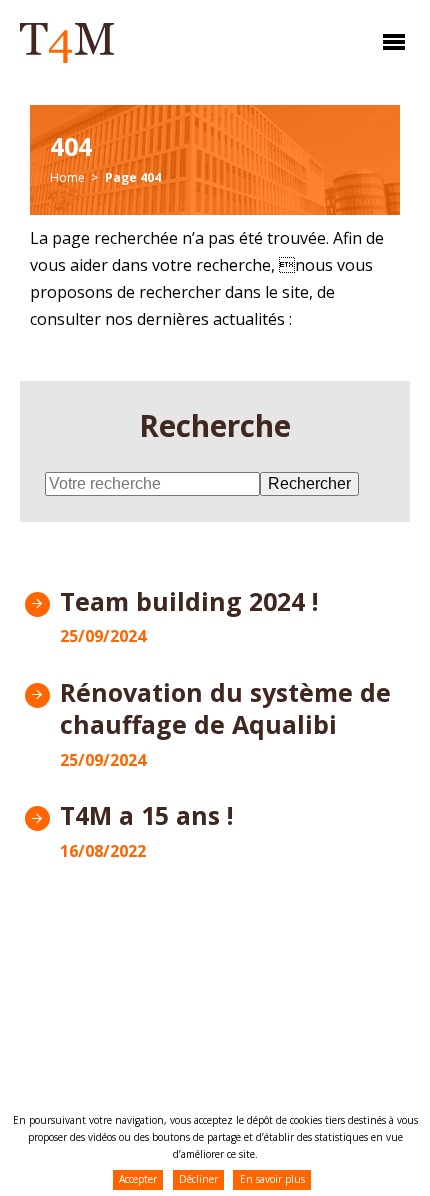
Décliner (198, 1179)
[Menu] (389, 48)
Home (67, 177)
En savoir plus (272, 1179)
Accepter (138, 1179)
